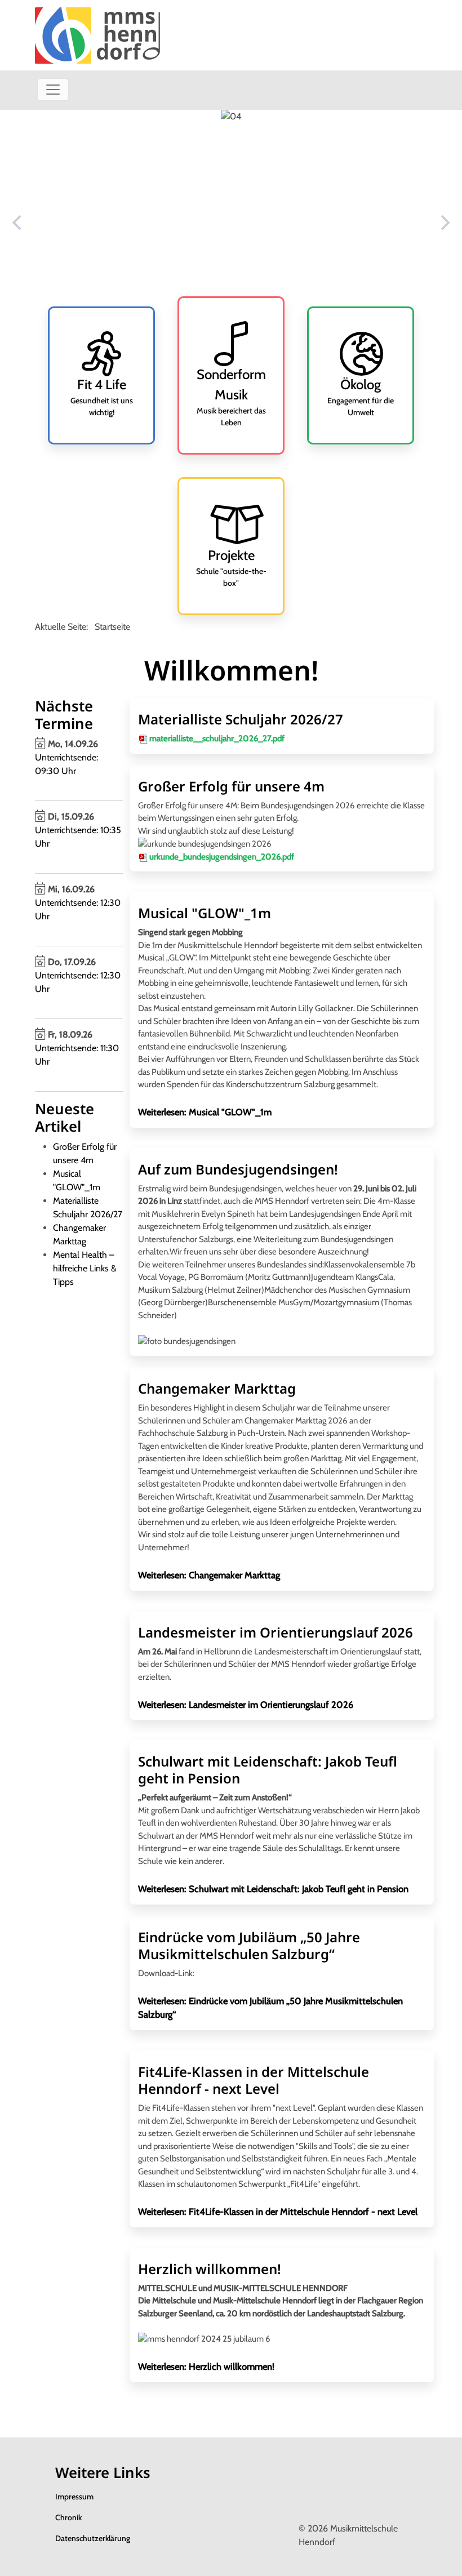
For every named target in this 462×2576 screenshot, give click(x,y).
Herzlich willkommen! (210, 2269)
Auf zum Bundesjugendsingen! (238, 1169)
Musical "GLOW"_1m (205, 913)
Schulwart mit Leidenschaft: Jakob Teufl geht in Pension (268, 1770)
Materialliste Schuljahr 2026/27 (241, 719)
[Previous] (18, 223)
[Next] (444, 223)
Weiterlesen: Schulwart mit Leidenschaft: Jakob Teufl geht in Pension (273, 1889)
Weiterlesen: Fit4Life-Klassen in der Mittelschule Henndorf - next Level (278, 2212)
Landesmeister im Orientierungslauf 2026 (276, 1632)
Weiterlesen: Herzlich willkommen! (206, 2366)
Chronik (68, 2517)
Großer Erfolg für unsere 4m (231, 786)
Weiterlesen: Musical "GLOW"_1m (205, 1112)
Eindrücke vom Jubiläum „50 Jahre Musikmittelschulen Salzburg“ (249, 1945)
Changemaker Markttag (217, 1388)
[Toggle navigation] (53, 90)
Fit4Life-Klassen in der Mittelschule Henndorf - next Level (254, 2080)
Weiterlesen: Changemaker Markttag (209, 1575)
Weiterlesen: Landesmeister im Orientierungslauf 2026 (246, 1705)
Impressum (74, 2497)
